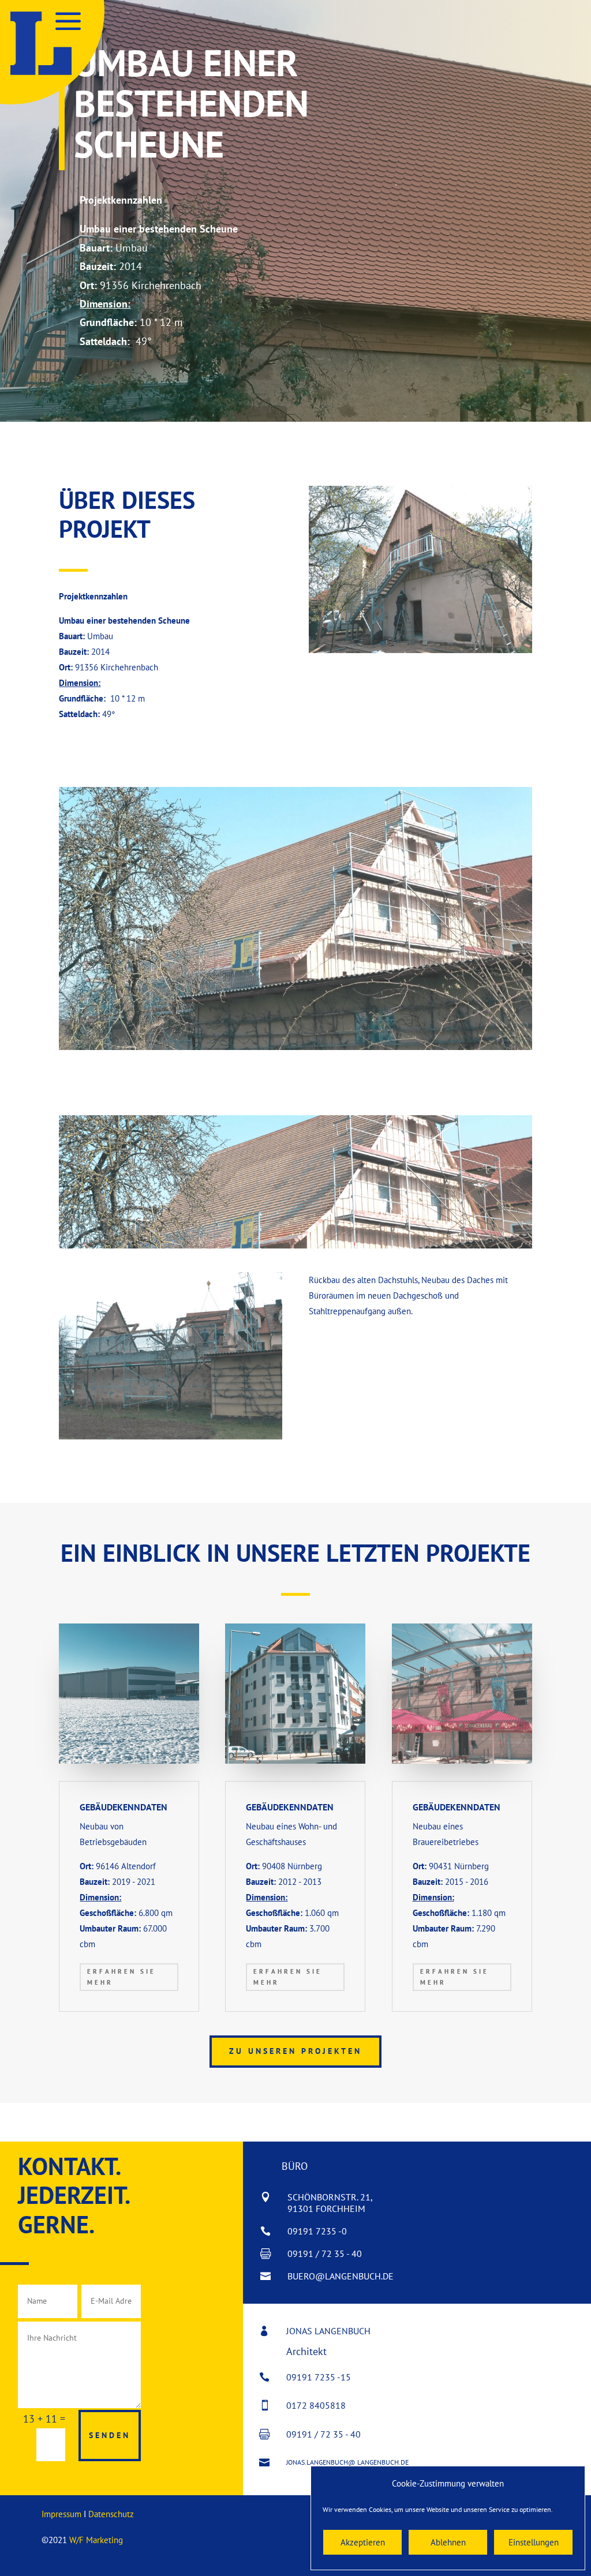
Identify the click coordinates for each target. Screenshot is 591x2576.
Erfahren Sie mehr (121, 1977)
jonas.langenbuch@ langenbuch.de (347, 2462)
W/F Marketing (96, 2540)
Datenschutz (111, 2514)
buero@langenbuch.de (341, 2276)
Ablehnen (448, 2542)
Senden (110, 2435)
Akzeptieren (363, 2542)
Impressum (61, 2514)
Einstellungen (534, 2542)
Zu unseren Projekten (295, 2051)
